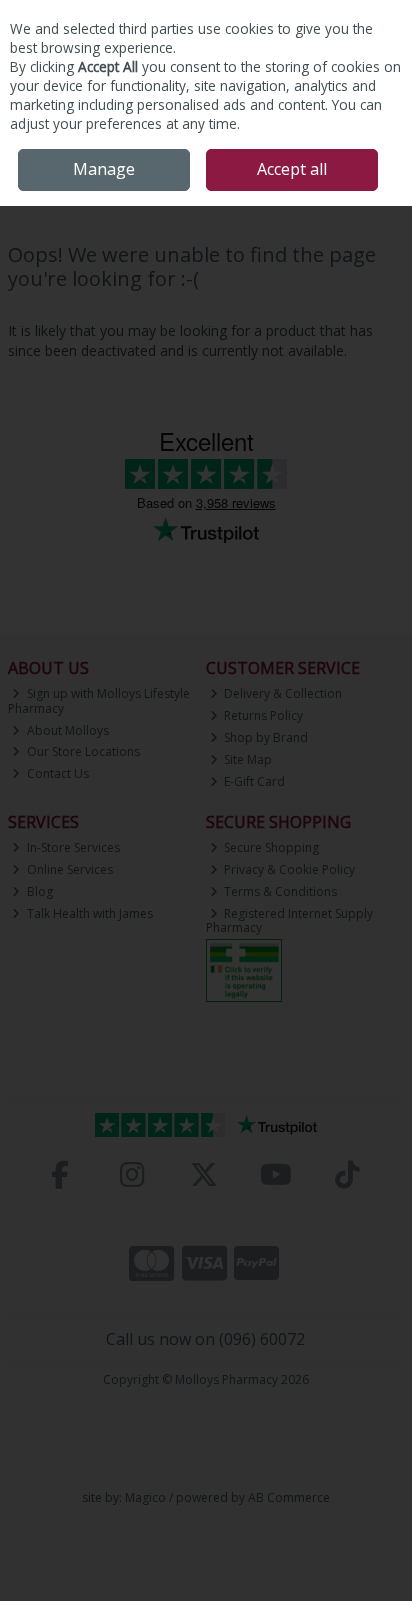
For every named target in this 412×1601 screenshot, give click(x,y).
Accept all (292, 169)
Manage (104, 169)
